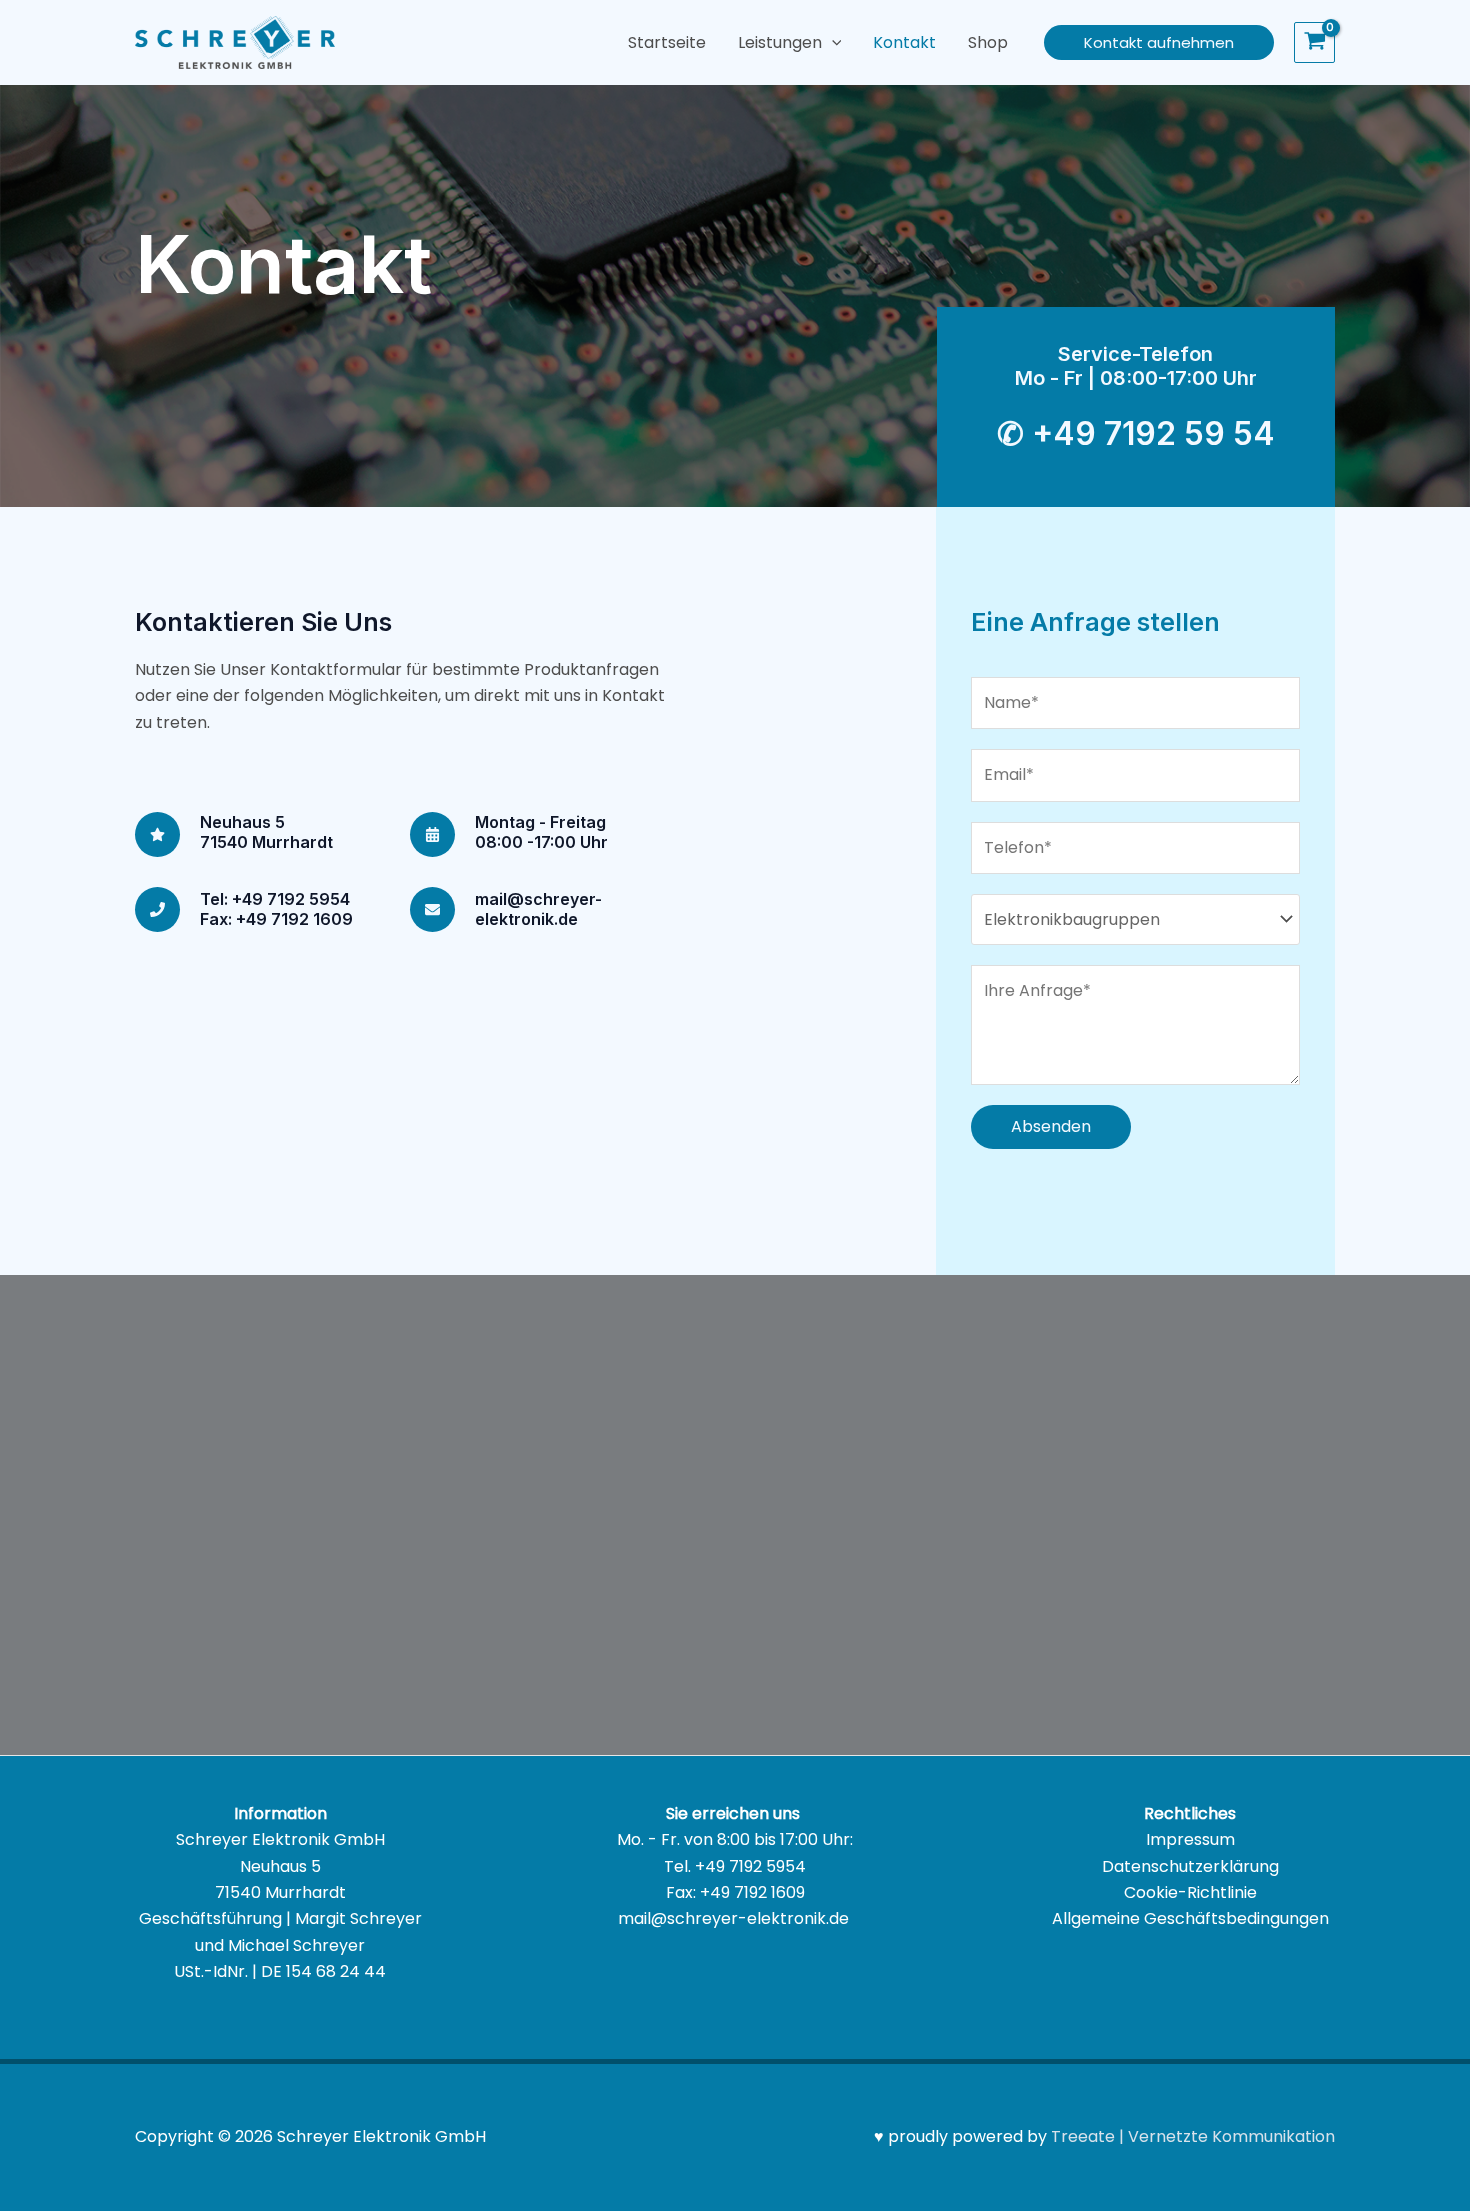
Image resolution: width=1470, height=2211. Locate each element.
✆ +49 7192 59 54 (1136, 433)
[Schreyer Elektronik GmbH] (235, 41)
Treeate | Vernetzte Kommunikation (1193, 2136)
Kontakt (904, 42)
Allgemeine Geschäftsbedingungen (1190, 1918)
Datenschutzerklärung (1190, 1866)
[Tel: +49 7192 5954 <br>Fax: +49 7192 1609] (157, 909)
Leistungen (780, 42)
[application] (832, 43)
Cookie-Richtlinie (1190, 1892)
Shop (988, 42)
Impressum (1190, 1839)
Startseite (667, 42)
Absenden (1051, 1126)
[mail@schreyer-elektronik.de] (432, 909)
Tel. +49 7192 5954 (735, 1866)
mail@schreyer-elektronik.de (538, 909)
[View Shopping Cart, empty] (1314, 42)
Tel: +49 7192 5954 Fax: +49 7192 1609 (276, 909)
